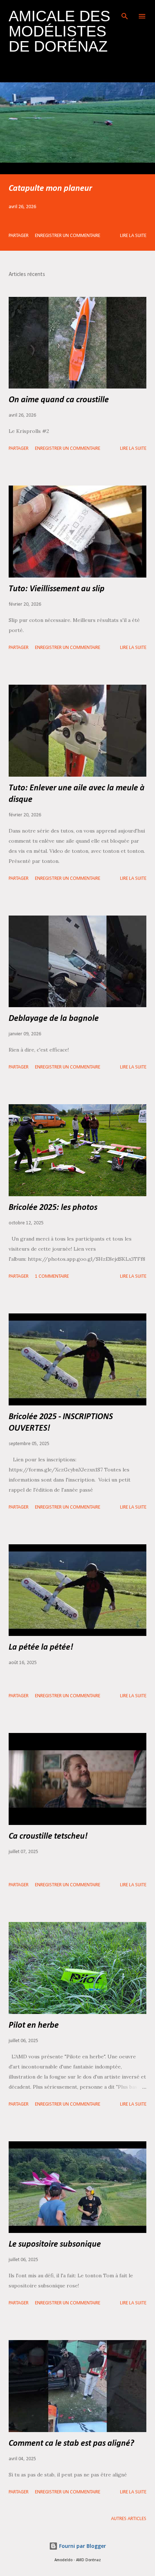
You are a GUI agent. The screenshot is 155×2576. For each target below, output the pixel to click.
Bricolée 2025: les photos (53, 1208)
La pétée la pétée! (41, 1647)
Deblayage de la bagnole (54, 1019)
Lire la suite (133, 236)
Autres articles (129, 2519)
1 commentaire (52, 1276)
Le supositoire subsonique (55, 2244)
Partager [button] (19, 236)
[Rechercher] (125, 13)
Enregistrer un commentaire (68, 236)
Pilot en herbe (34, 2026)
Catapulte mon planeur (50, 189)
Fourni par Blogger (82, 2546)
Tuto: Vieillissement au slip (57, 589)
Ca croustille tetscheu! (48, 1836)
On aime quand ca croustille (59, 400)
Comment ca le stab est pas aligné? (71, 2444)
